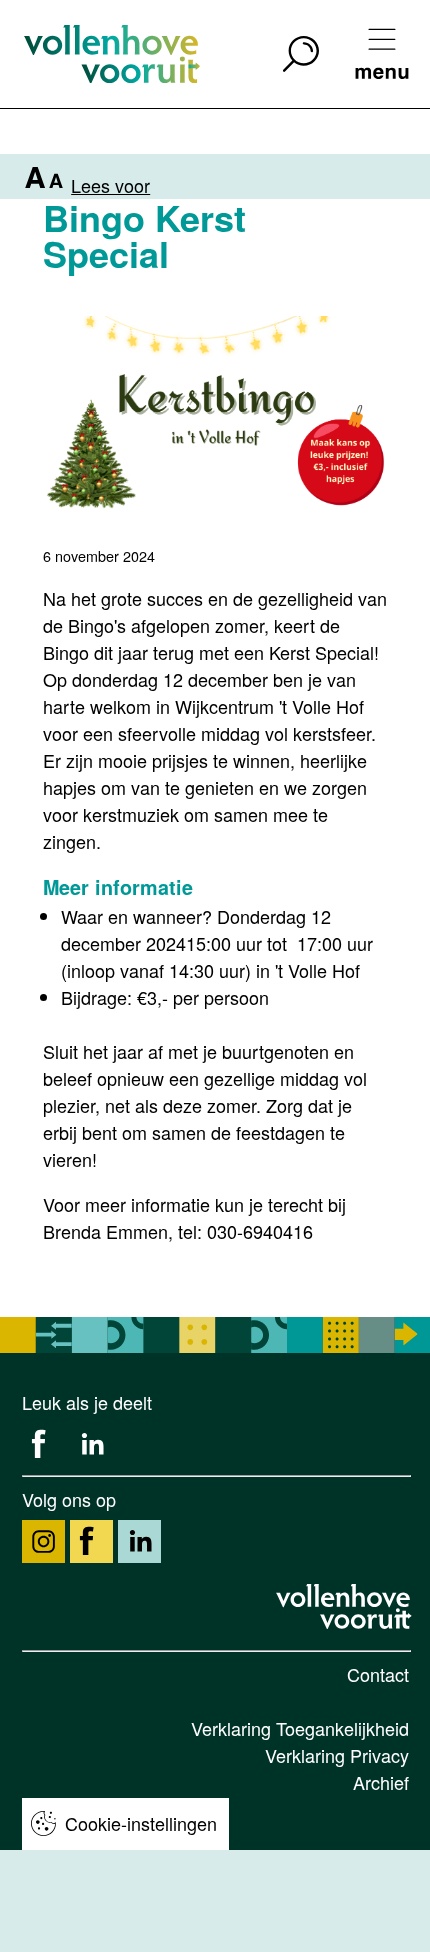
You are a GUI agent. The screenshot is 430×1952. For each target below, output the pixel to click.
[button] (301, 54)
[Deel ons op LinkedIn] (91, 1444)
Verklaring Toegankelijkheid (300, 1728)
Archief (381, 1782)
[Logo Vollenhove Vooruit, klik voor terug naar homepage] (346, 1607)
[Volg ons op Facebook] (91, 1541)
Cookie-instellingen (141, 1823)
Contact (378, 1674)
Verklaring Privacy (337, 1755)
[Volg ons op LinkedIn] (139, 1541)
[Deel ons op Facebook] (43, 1444)
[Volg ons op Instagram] (43, 1541)
